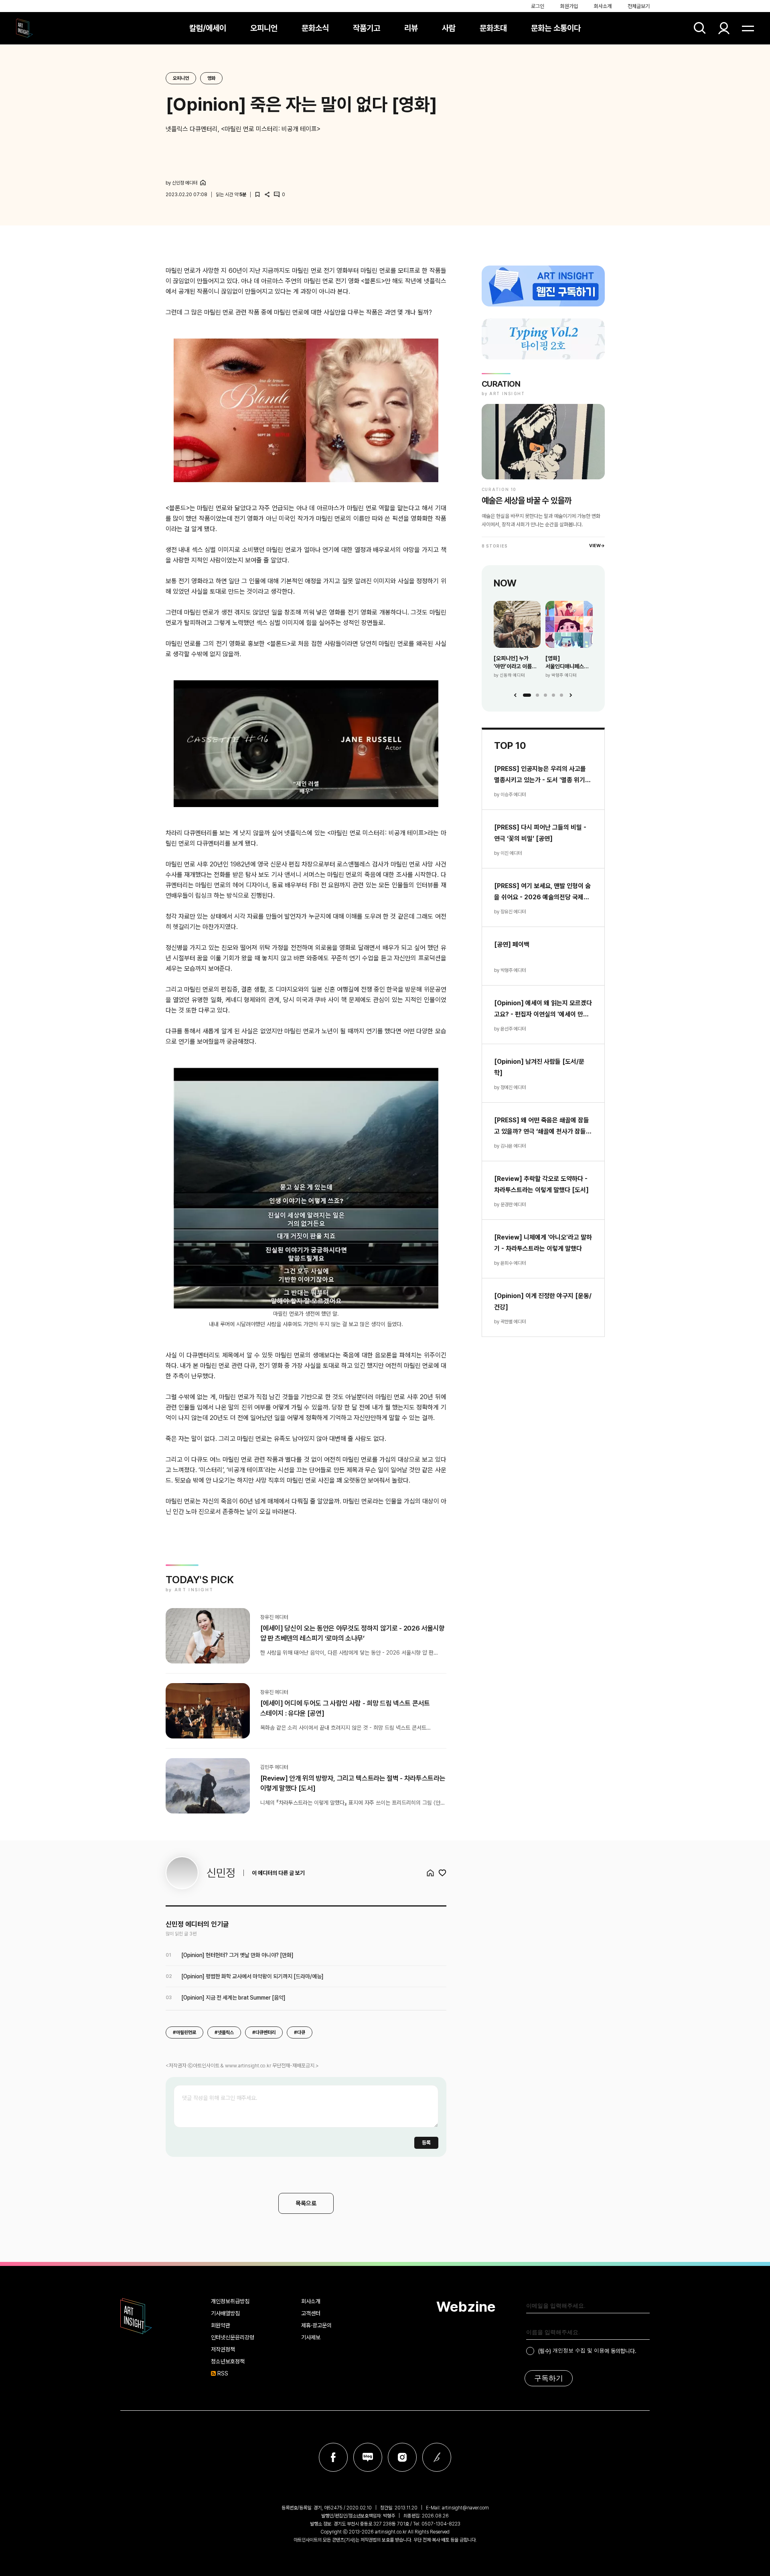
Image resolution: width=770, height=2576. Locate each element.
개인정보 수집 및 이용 (579, 2350)
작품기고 (367, 28)
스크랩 (257, 195)
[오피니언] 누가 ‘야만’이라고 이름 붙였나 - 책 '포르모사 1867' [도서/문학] (517, 663)
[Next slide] (571, 695)
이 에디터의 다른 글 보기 (278, 1873)
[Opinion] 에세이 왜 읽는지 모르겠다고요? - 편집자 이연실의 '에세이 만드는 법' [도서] (543, 1010)
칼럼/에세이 (208, 28)
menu (748, 28)
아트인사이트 (24, 28)
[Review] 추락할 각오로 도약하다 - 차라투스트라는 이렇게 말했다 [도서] (541, 1184)
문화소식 (315, 28)
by (181, 183)
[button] (527, 695)
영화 (211, 78)
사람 (449, 28)
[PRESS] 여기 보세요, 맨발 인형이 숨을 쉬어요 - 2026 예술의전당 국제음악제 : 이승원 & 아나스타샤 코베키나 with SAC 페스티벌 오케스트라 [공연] (542, 892)
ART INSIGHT (136, 2316)
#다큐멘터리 (264, 2032)
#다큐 (300, 2032)
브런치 (437, 2457)
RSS (223, 2373)
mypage (724, 28)
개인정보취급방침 (230, 2301)
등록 (426, 2143)
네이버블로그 (368, 2457)
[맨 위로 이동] (742, 2548)
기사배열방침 (225, 2313)
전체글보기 (639, 6)
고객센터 (311, 2313)
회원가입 (569, 6)
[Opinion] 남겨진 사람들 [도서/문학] (539, 1067)
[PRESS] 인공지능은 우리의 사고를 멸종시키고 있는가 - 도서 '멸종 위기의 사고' (542, 775)
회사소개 (603, 6)
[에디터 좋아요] (442, 1873)
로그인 (538, 6)
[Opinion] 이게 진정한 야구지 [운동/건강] (543, 1301)
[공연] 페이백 (512, 944)
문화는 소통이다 (556, 28)
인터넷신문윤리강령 (233, 2337)
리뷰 (411, 28)
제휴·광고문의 (316, 2325)
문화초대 (493, 28)
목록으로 (306, 2203)
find (700, 28)
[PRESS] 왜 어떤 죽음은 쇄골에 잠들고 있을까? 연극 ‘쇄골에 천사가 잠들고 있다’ (543, 1127)
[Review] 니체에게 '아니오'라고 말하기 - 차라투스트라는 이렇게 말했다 (543, 1243)
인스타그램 (402, 2457)
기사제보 (311, 2337)
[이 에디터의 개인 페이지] (203, 183)
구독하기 (549, 2378)
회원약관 (221, 2325)
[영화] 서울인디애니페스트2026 (569, 662)
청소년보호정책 (228, 2361)
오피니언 (264, 28)
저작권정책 (223, 2349)
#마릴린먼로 (184, 2032)
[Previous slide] (515, 695)
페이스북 (333, 2457)
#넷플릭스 (224, 2032)
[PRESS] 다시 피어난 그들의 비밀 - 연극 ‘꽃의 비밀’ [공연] (540, 833)
